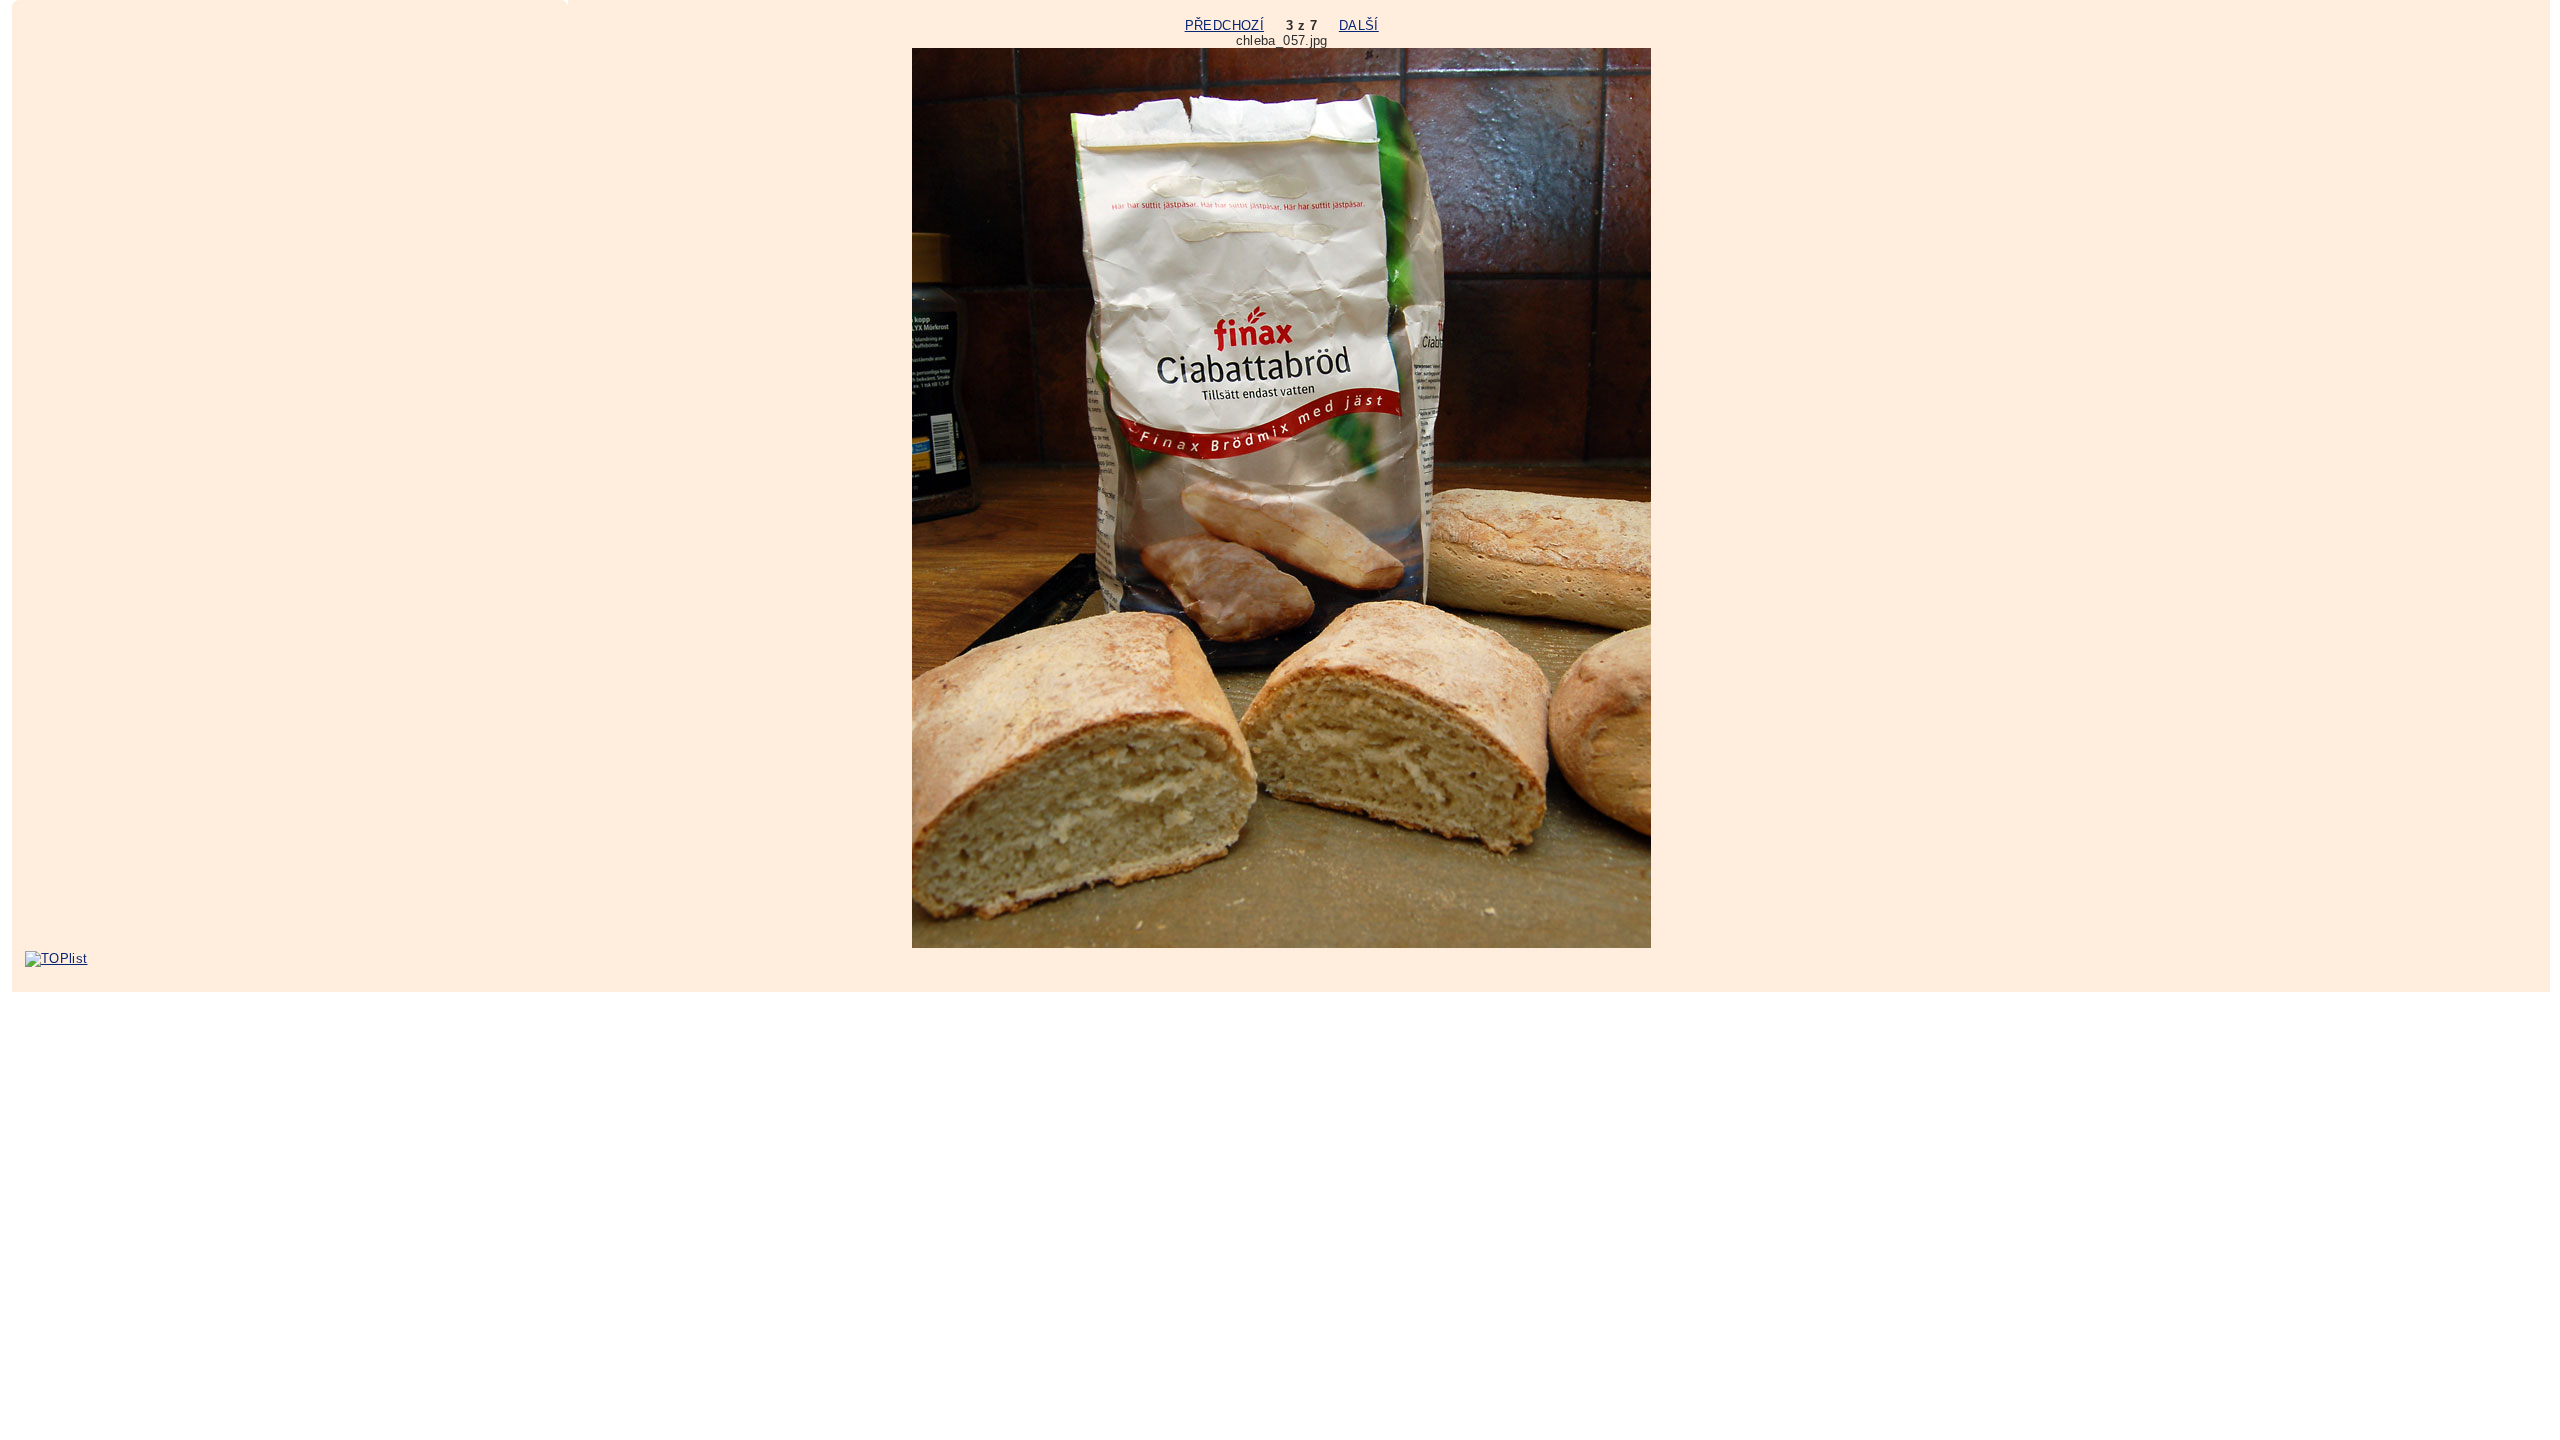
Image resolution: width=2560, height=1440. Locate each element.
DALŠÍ (1359, 25)
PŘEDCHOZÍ (1224, 25)
